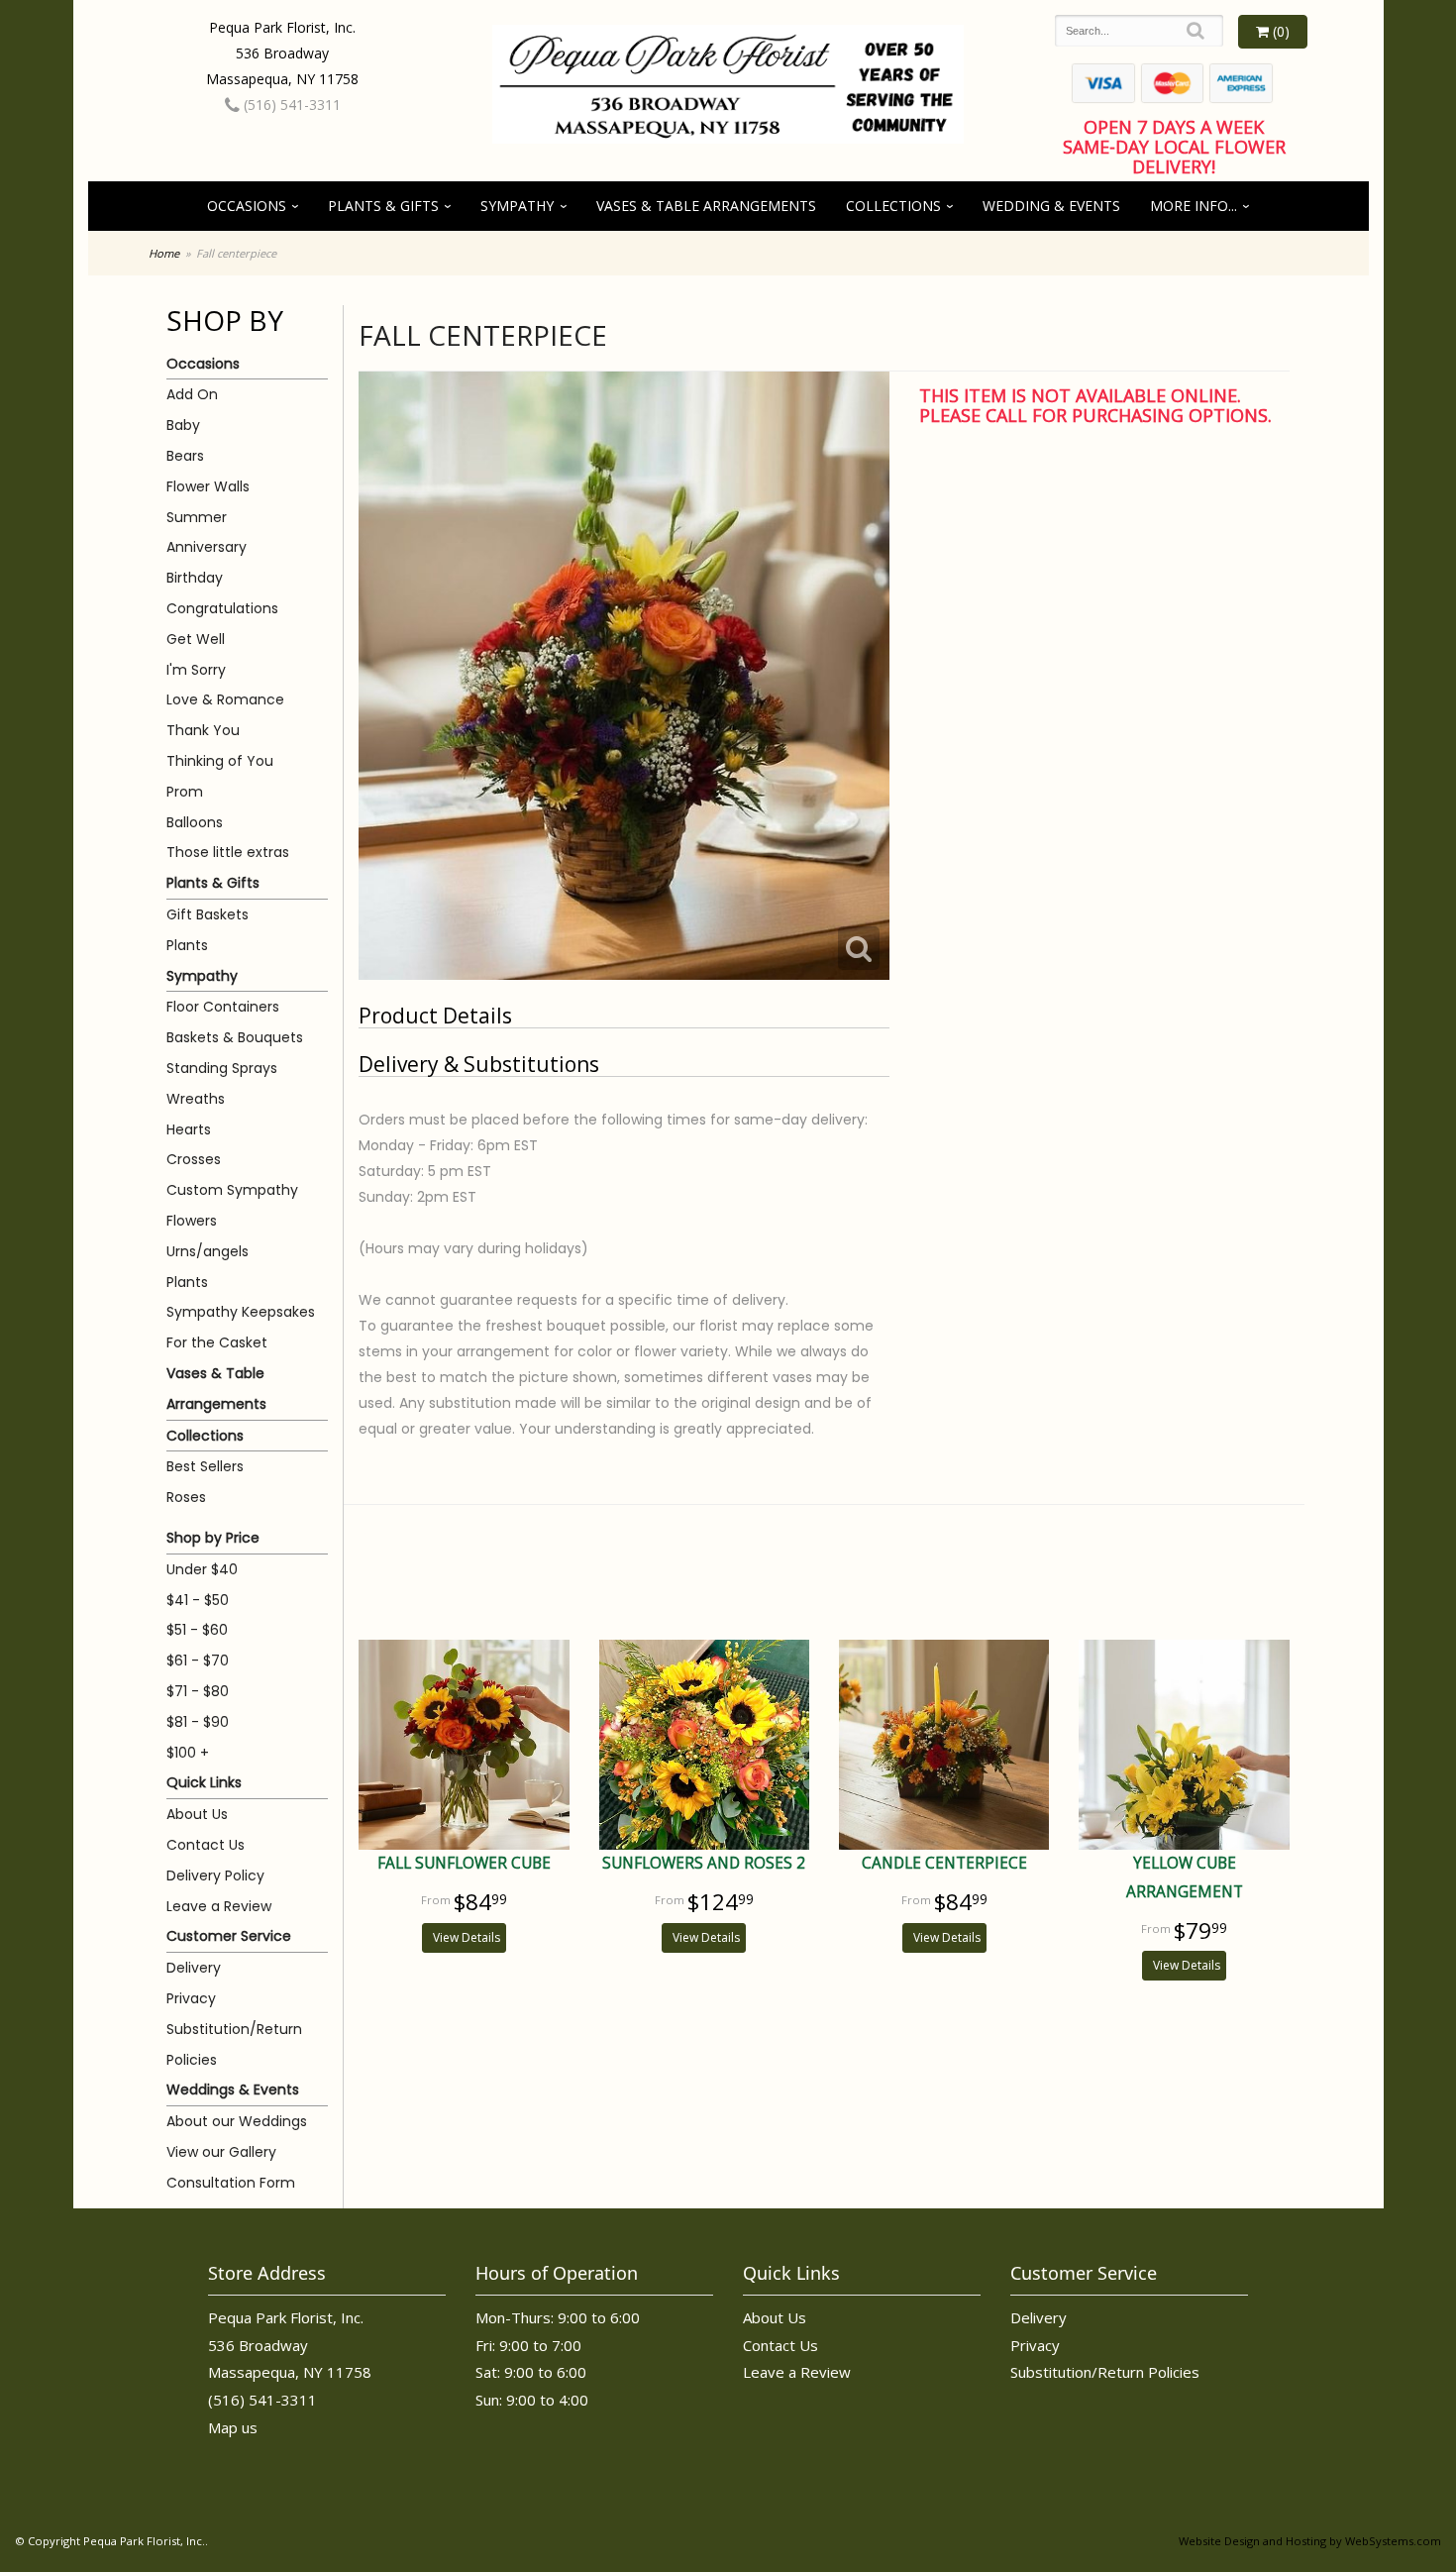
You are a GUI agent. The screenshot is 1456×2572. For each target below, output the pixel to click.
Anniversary (207, 547)
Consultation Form (231, 2183)
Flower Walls (208, 486)
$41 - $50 (198, 1600)
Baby (183, 425)
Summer (197, 517)
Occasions (247, 206)
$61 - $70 (198, 1661)
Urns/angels (208, 1251)
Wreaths (196, 1099)
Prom (185, 792)
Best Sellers (205, 1466)
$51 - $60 (197, 1630)
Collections (893, 206)
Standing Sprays (222, 1068)
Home (164, 253)
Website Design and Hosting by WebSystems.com (1310, 2541)
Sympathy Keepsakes (241, 1312)
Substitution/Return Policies (234, 2044)
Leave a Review (219, 1906)
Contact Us (206, 1845)
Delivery (194, 1968)
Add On (192, 394)
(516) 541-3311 (290, 105)
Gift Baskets (208, 914)
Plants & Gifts (383, 206)
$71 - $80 (198, 1691)
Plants (187, 945)
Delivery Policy (215, 1875)
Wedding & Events (1051, 206)
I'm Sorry (196, 670)
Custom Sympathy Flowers (232, 1205)
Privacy (191, 1998)
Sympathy (517, 206)
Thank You (203, 730)
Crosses (194, 1159)
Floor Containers (223, 1007)
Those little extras (228, 852)
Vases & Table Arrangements (706, 206)
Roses (186, 1497)
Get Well (196, 639)
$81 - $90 (198, 1722)
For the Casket (217, 1342)
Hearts (189, 1129)
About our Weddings (237, 2121)
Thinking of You (220, 761)
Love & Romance (225, 699)
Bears (185, 456)
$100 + (188, 1753)
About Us (197, 1814)
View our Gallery (221, 2152)
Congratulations (222, 608)
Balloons (195, 822)
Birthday (195, 578)
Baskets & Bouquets (235, 1037)
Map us (233, 2427)
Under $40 (202, 1569)
